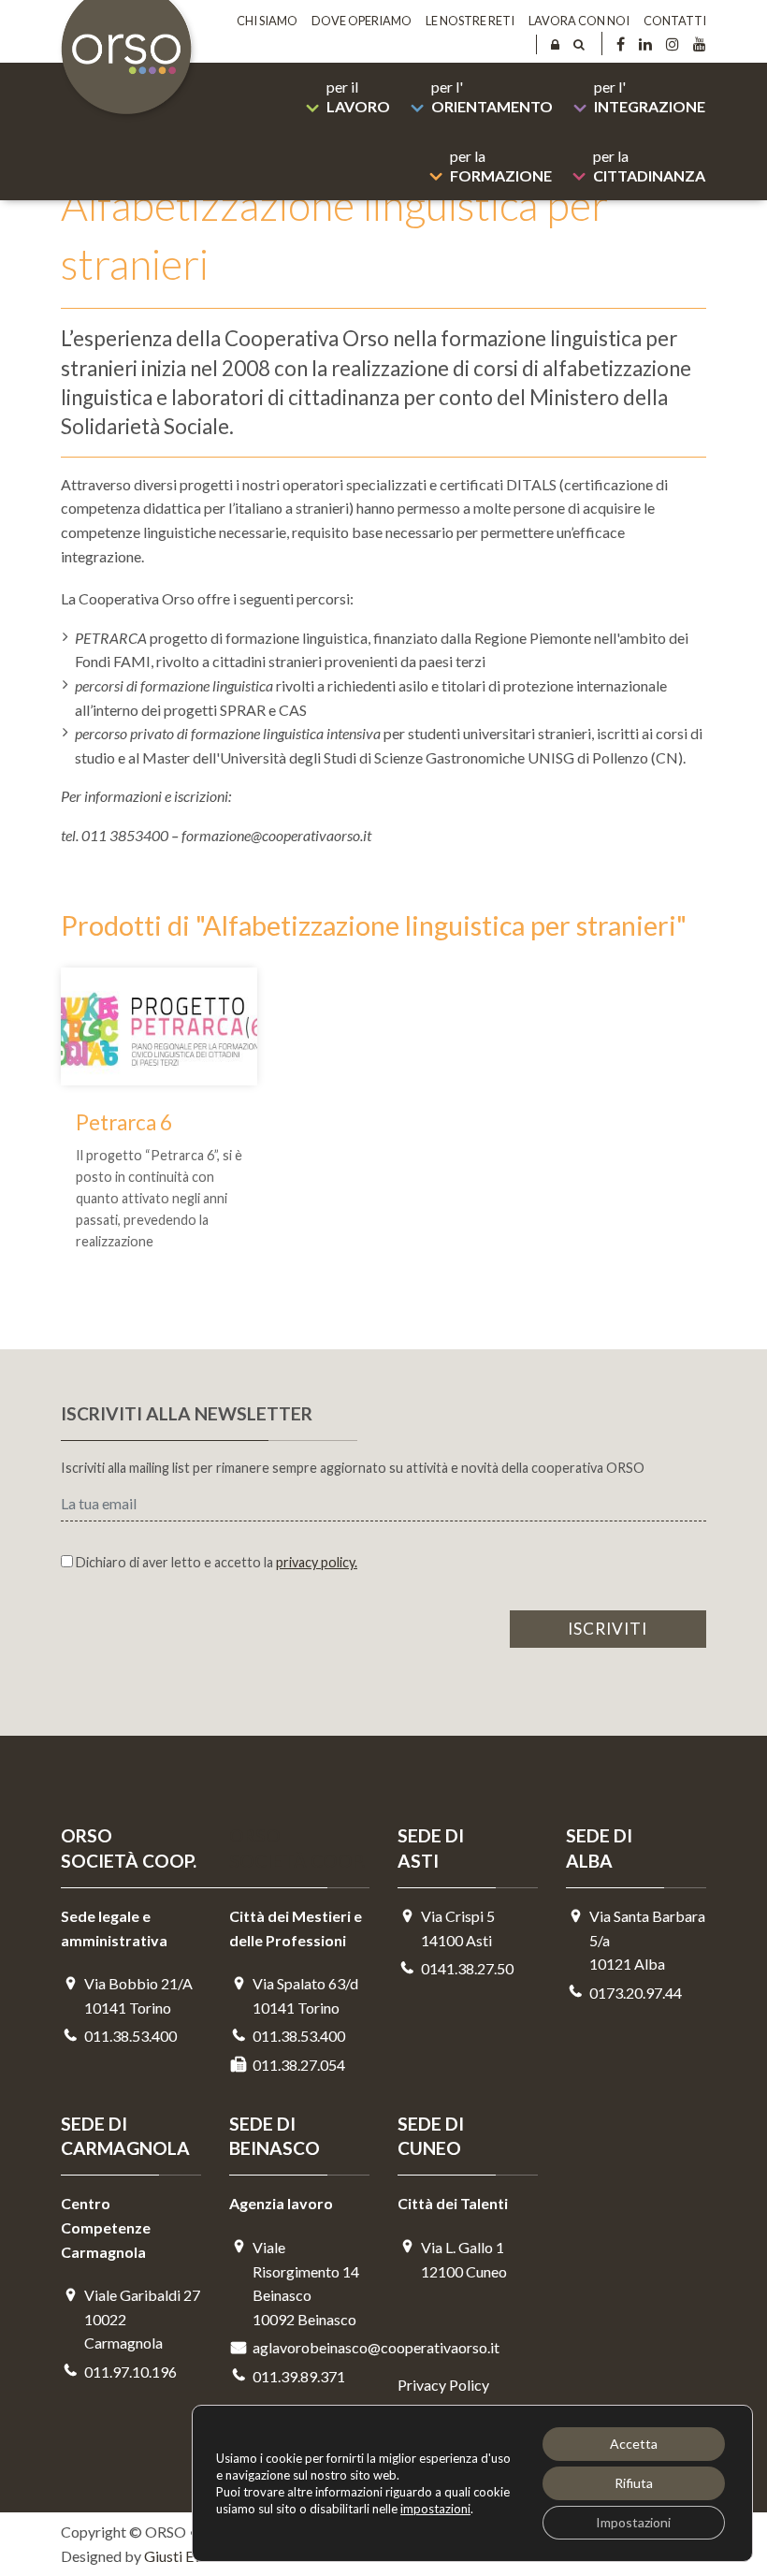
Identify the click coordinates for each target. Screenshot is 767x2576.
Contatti (675, 21)
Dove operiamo (362, 21)
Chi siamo (267, 21)
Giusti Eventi (185, 2556)
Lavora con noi (579, 21)
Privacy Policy (443, 2385)
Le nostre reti (470, 21)
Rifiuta (634, 2483)
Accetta (634, 2444)
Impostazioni (633, 2522)
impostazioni (435, 2509)
